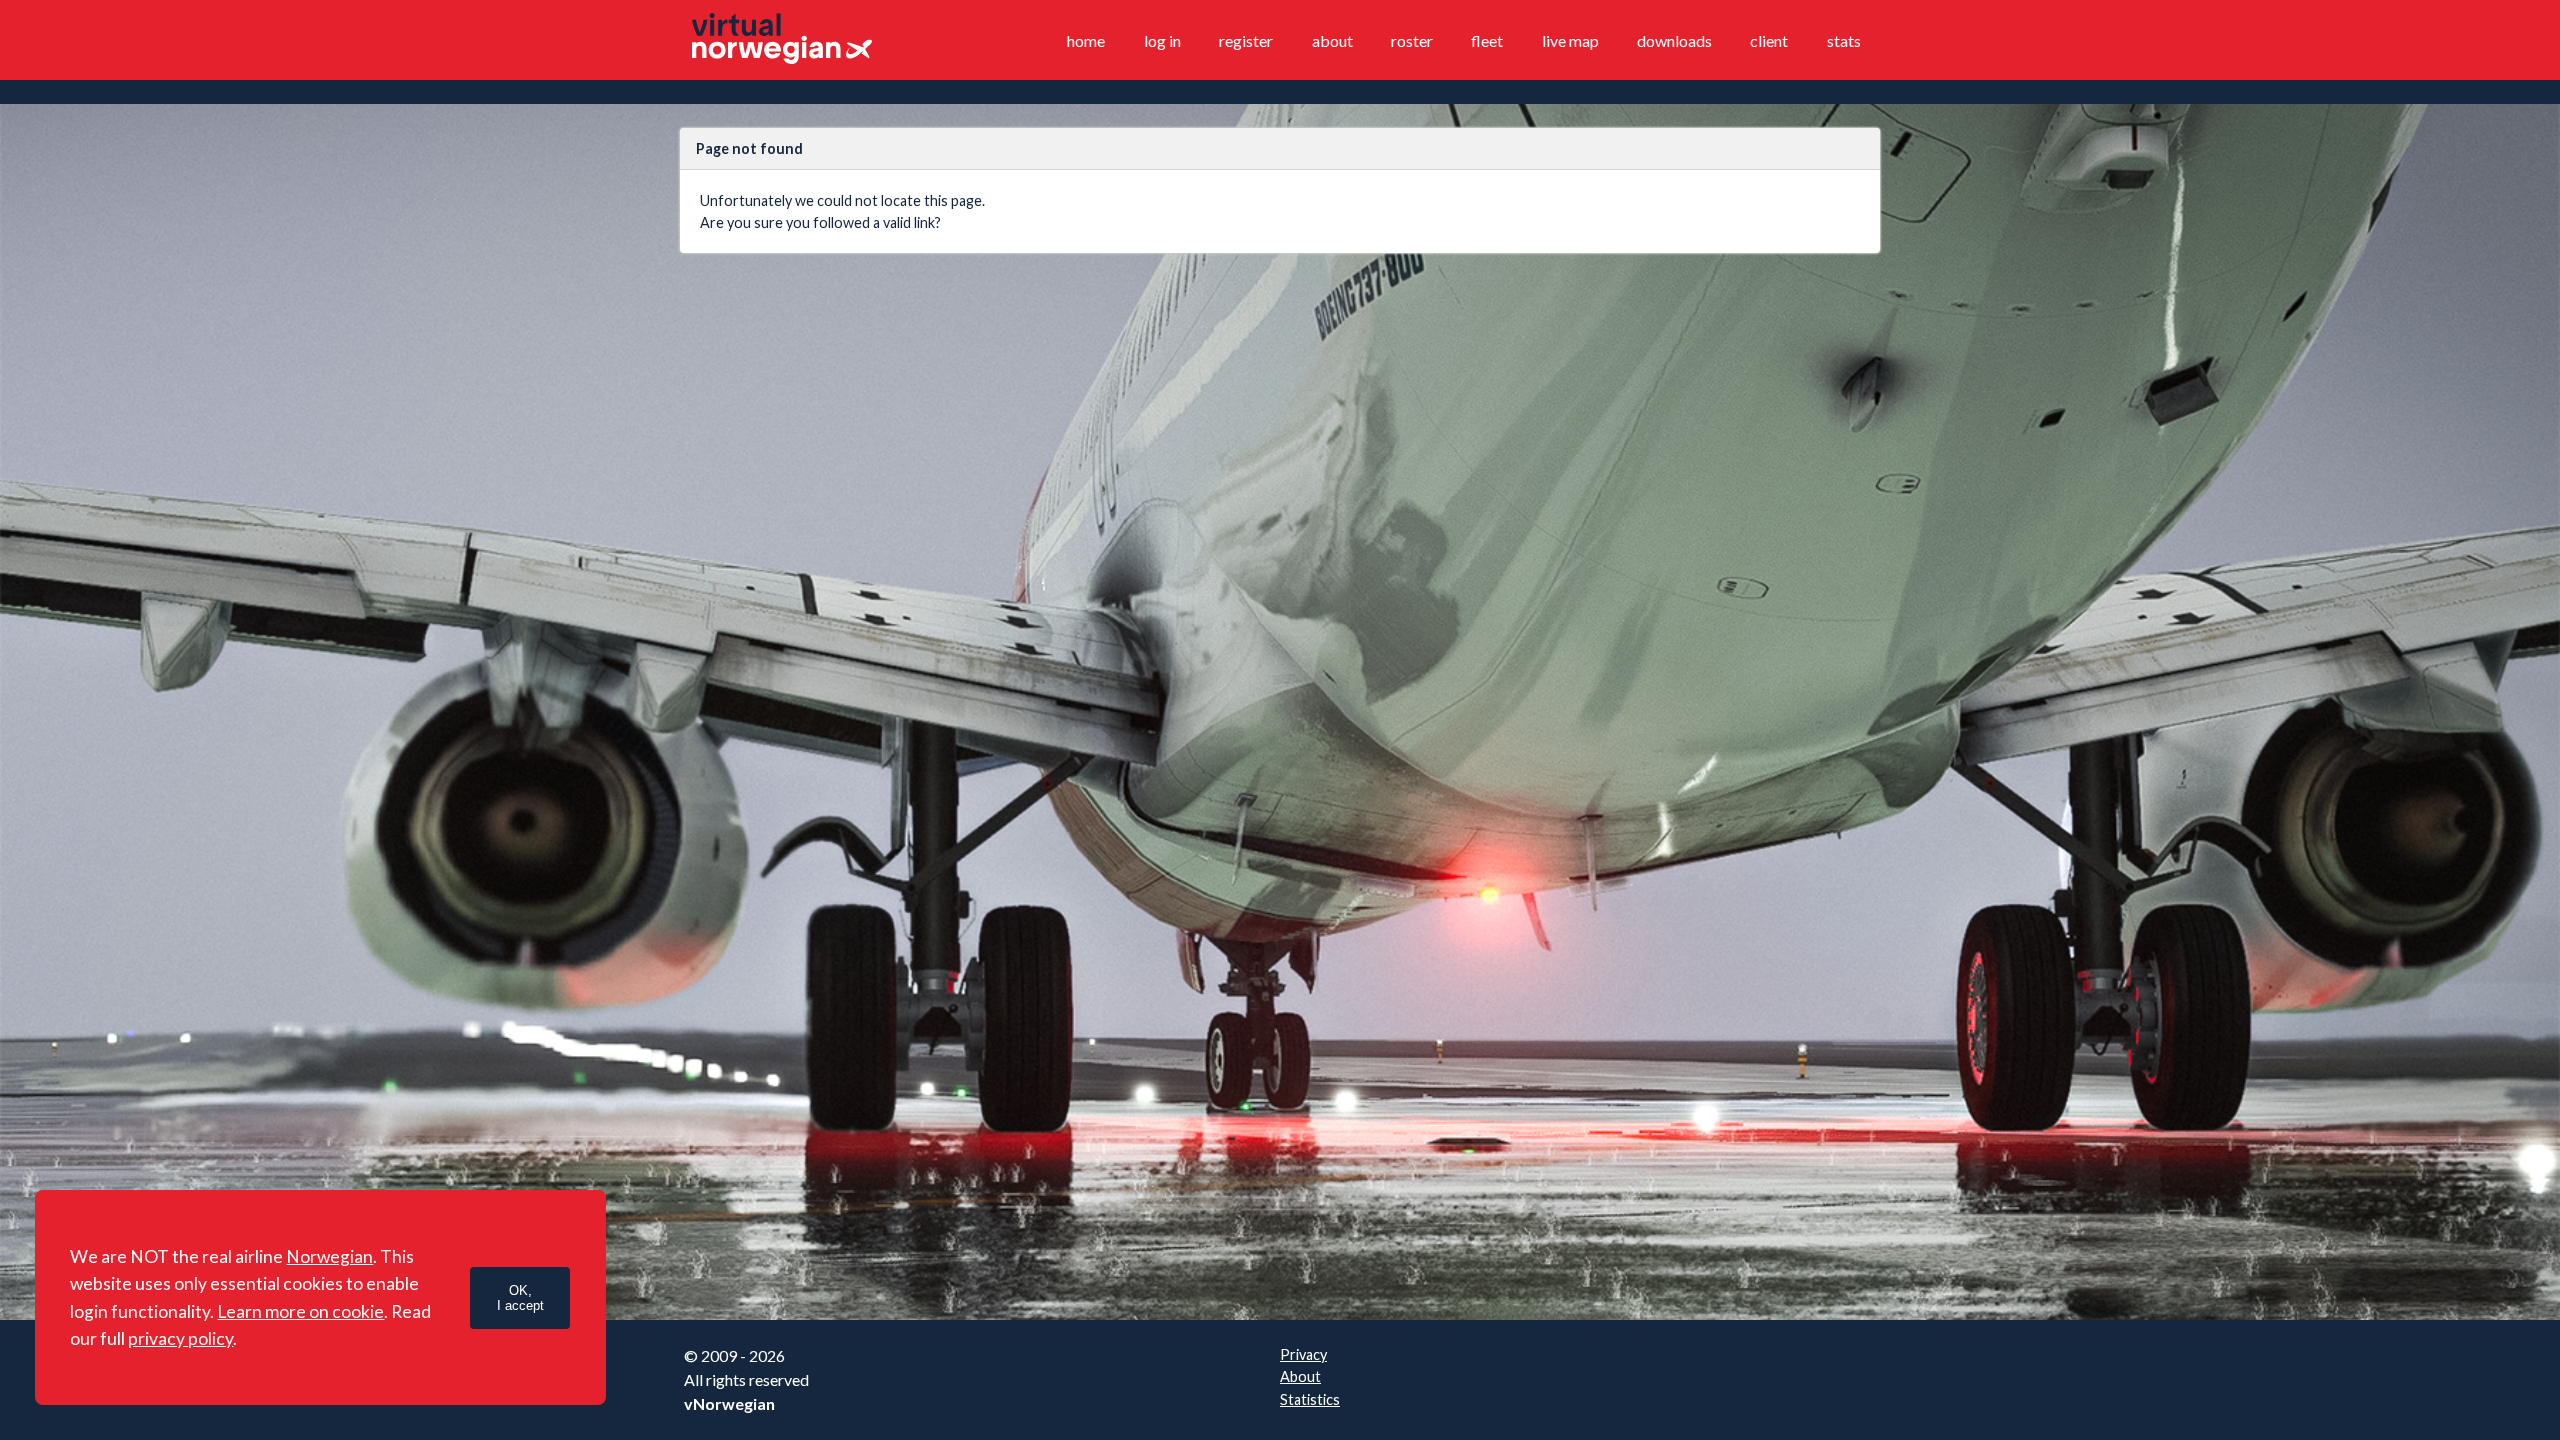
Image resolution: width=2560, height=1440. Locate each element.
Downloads (1674, 40)
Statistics (1310, 1399)
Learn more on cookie (300, 1311)
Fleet (1487, 40)
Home (1086, 40)
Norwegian (329, 1256)
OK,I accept (520, 1298)
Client (1769, 40)
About (1332, 40)
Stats (1844, 40)
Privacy (1303, 1354)
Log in (1162, 40)
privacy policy (180, 1338)
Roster (1412, 40)
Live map (1570, 40)
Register (1246, 40)
